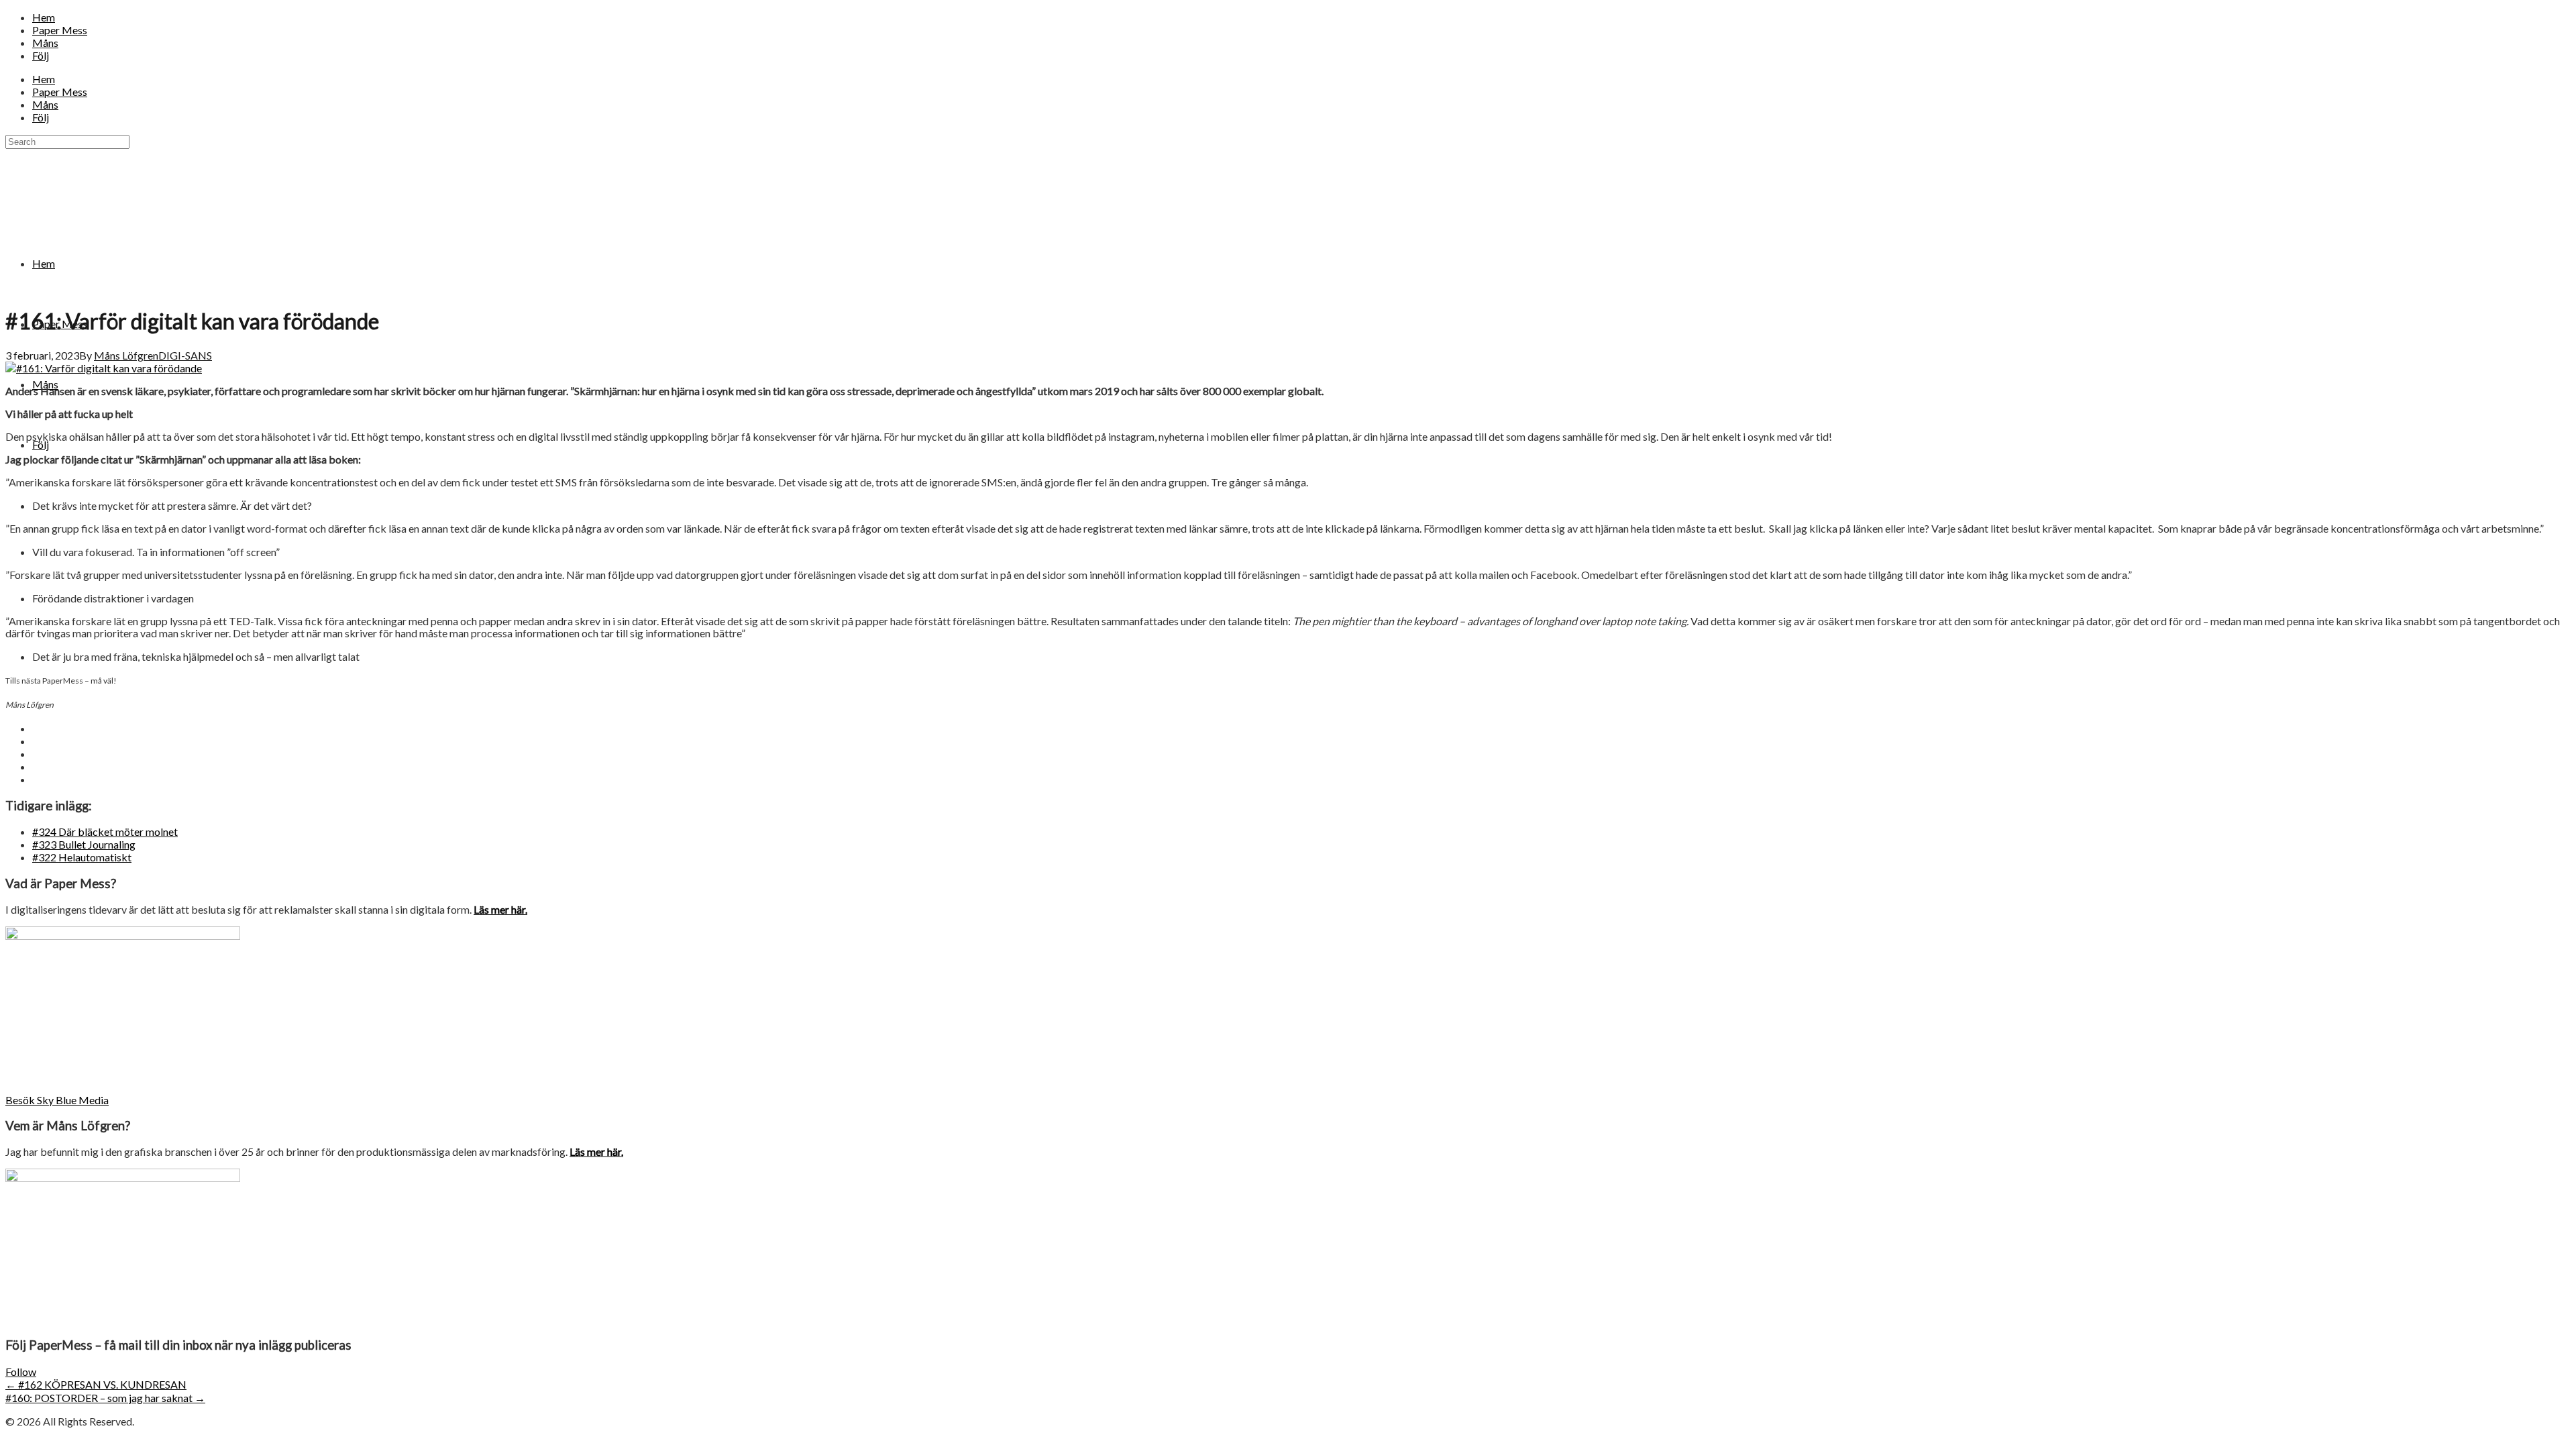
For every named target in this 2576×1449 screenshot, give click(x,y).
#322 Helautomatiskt (82, 857)
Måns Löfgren (126, 355)
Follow (21, 1372)
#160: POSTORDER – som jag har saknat (105, 1398)
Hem (44, 17)
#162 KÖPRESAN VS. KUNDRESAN (96, 1384)
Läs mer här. (500, 909)
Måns (45, 43)
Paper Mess (60, 30)
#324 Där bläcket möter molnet (105, 831)
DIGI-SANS (185, 355)
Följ (41, 55)
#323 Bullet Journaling (84, 844)
